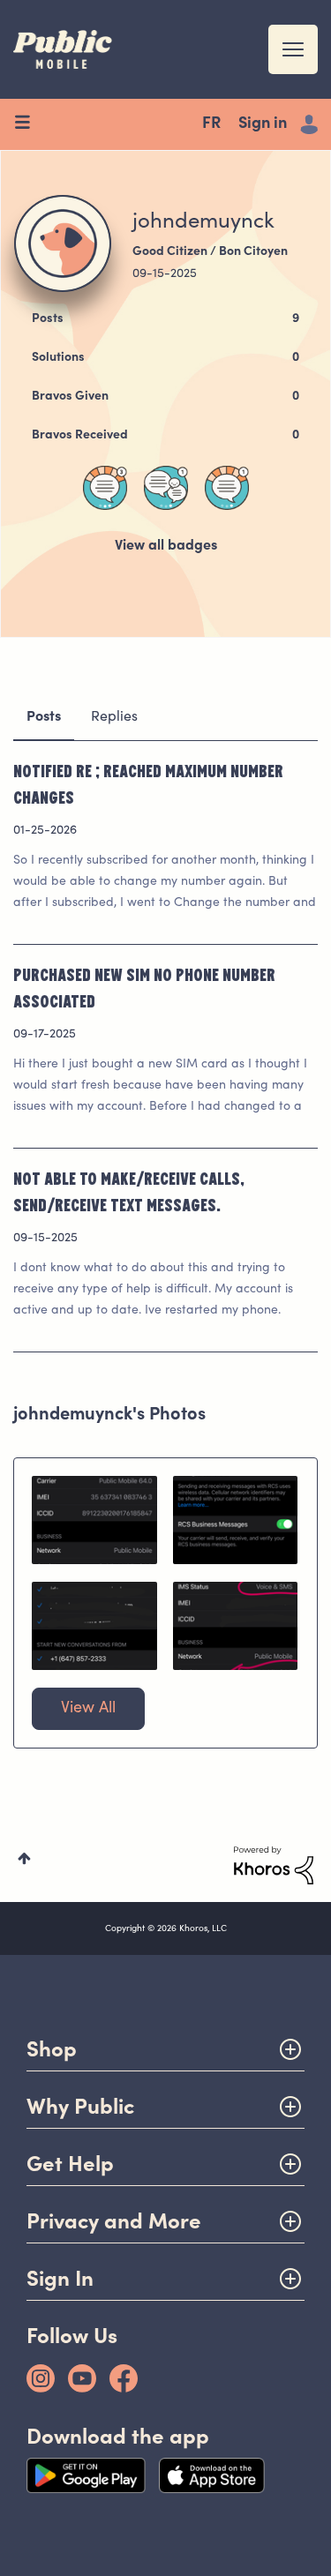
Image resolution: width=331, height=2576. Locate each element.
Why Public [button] (80, 2106)
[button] (94, 1520)
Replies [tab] (114, 717)
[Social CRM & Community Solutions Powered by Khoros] (274, 1866)
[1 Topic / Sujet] (227, 488)
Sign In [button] (60, 2278)
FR (211, 124)
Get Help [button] (70, 2164)
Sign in (263, 124)
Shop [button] (52, 2049)
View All (88, 1709)
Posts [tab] (44, 717)
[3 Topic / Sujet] (105, 488)
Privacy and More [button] (114, 2221)
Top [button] (24, 1858)
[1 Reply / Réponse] (166, 488)
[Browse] (29, 124)
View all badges (166, 546)
